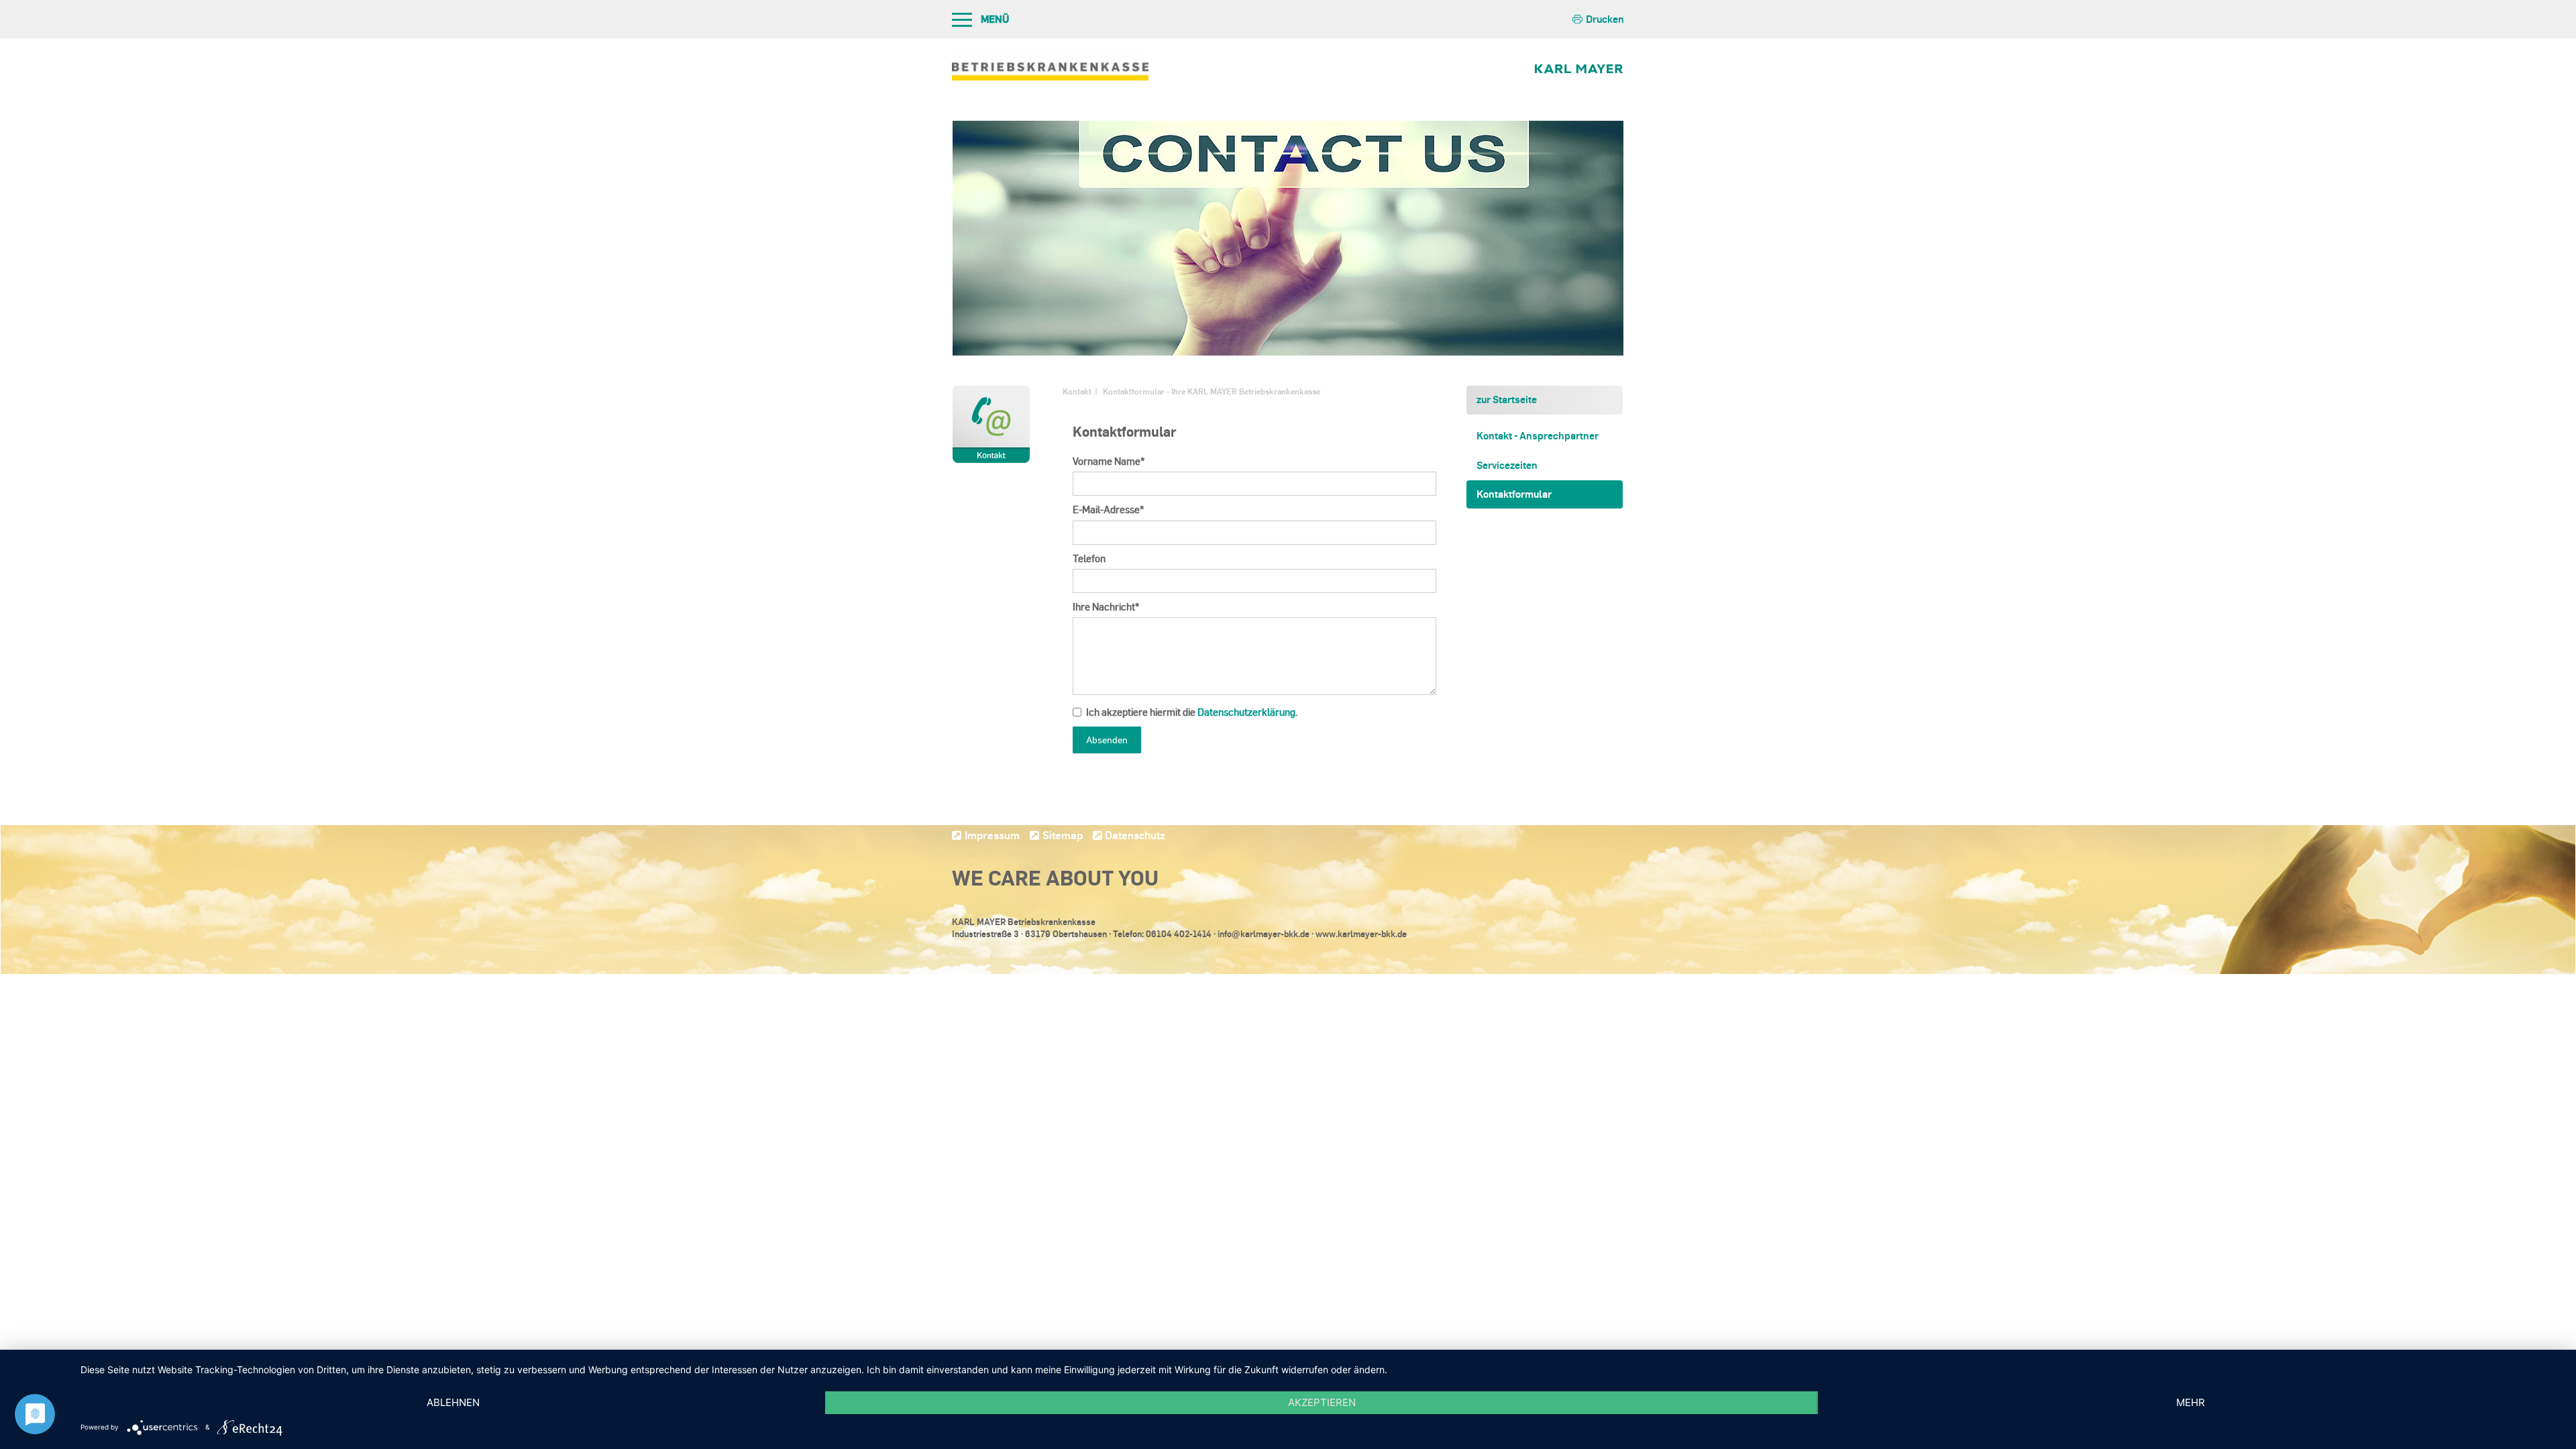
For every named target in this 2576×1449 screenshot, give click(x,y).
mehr (2191, 1402)
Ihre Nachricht (1106, 607)
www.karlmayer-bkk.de (1361, 934)
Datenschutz (1135, 835)
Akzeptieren (1322, 1402)
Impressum (992, 835)
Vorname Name (1109, 461)
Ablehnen (453, 1402)
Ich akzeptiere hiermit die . (1192, 712)
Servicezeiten (1507, 465)
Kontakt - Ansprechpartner (1538, 435)
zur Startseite (1507, 399)
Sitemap (1063, 835)
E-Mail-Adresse (1109, 509)
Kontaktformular (1514, 494)
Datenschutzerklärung (1246, 712)
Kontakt (1077, 391)
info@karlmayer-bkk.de (1264, 934)
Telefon (1089, 558)
